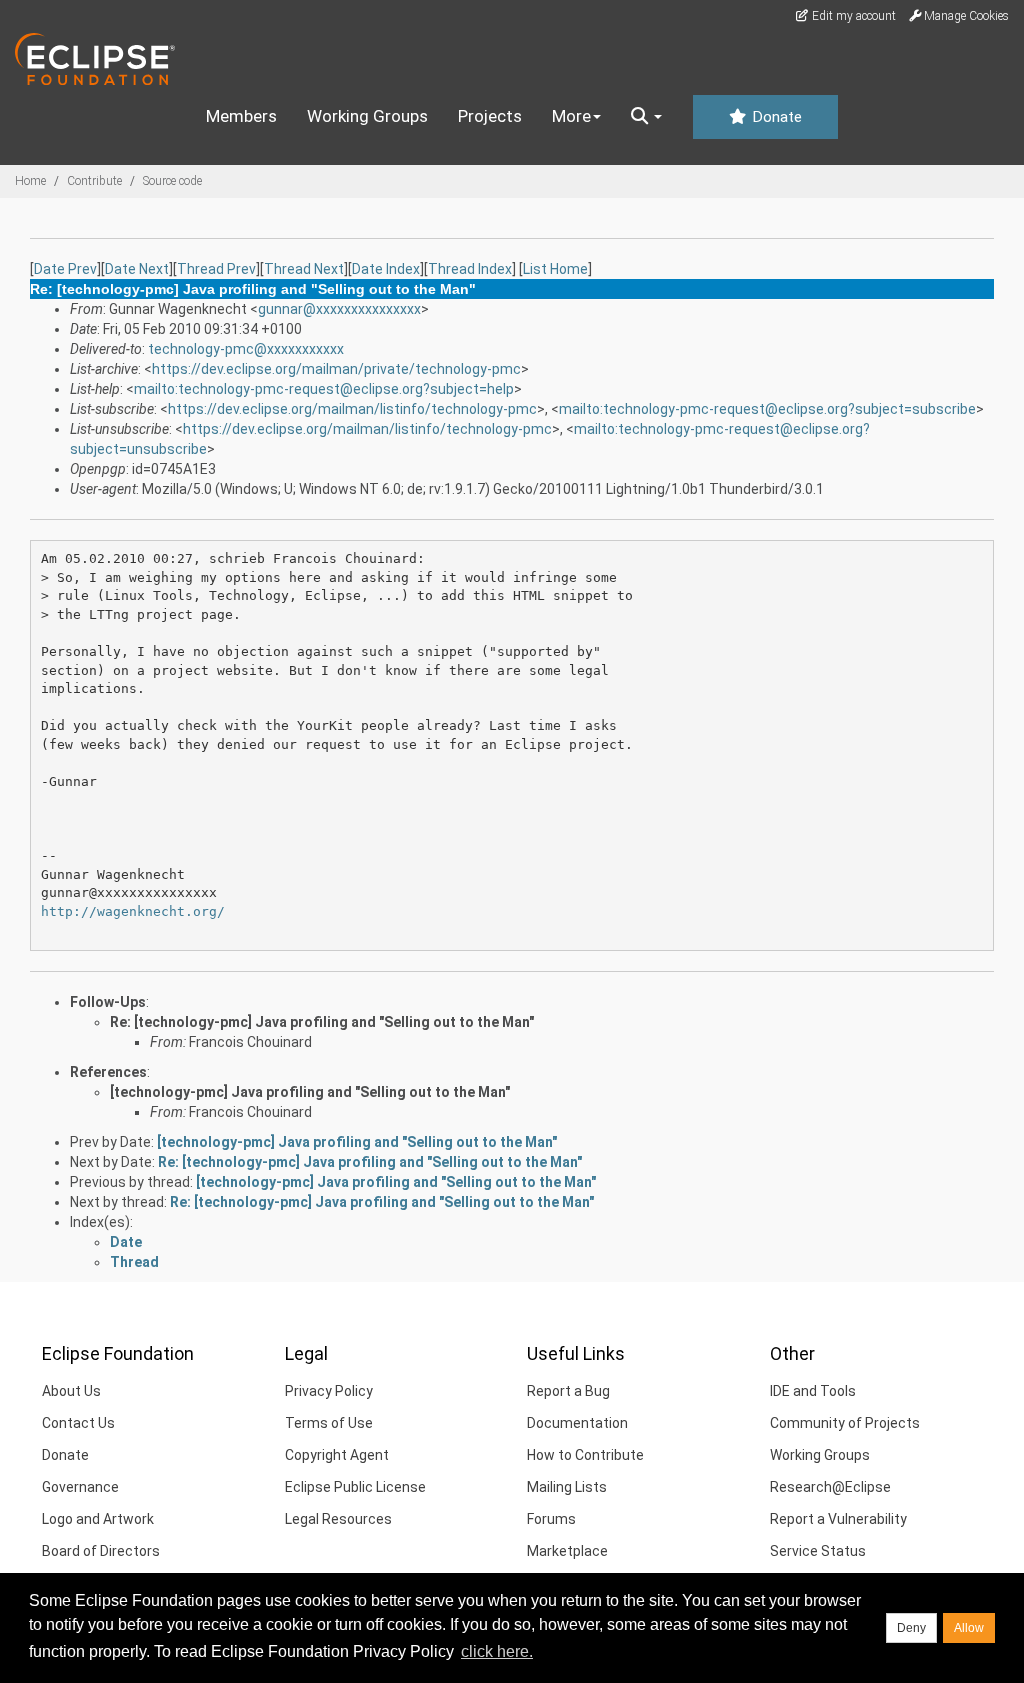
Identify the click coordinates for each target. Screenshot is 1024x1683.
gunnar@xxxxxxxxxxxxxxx (339, 309)
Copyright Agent (337, 1455)
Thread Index (470, 269)
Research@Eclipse (830, 1487)
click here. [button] (497, 1651)
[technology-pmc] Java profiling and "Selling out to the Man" (310, 1092)
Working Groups (367, 116)
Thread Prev (216, 269)
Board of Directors (101, 1551)
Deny (911, 1628)
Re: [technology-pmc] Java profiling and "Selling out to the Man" (322, 1022)
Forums (551, 1519)
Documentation (577, 1423)
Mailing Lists (567, 1487)
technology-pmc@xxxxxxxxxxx (246, 349)
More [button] (571, 116)
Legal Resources (338, 1519)
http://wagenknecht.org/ (133, 911)
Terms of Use (329, 1423)
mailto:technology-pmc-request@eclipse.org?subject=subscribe (767, 409)
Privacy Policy (329, 1391)
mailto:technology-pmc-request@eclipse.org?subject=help (324, 389)
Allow (969, 1628)
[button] (646, 117)
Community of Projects (845, 1423)
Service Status (818, 1551)
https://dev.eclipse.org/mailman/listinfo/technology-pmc (352, 409)
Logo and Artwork (98, 1519)
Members (241, 116)
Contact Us (78, 1423)
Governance (80, 1487)
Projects (490, 116)
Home (30, 181)
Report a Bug (568, 1391)
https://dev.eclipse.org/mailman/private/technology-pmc (336, 369)
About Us (71, 1391)
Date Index (386, 269)
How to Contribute (585, 1455)
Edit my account (852, 16)
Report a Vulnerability (838, 1519)
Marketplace (567, 1551)
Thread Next (304, 269)
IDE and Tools (813, 1391)
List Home (555, 269)
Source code (172, 181)
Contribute (94, 181)
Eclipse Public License (355, 1487)
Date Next (137, 269)
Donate (775, 117)
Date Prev (65, 269)
